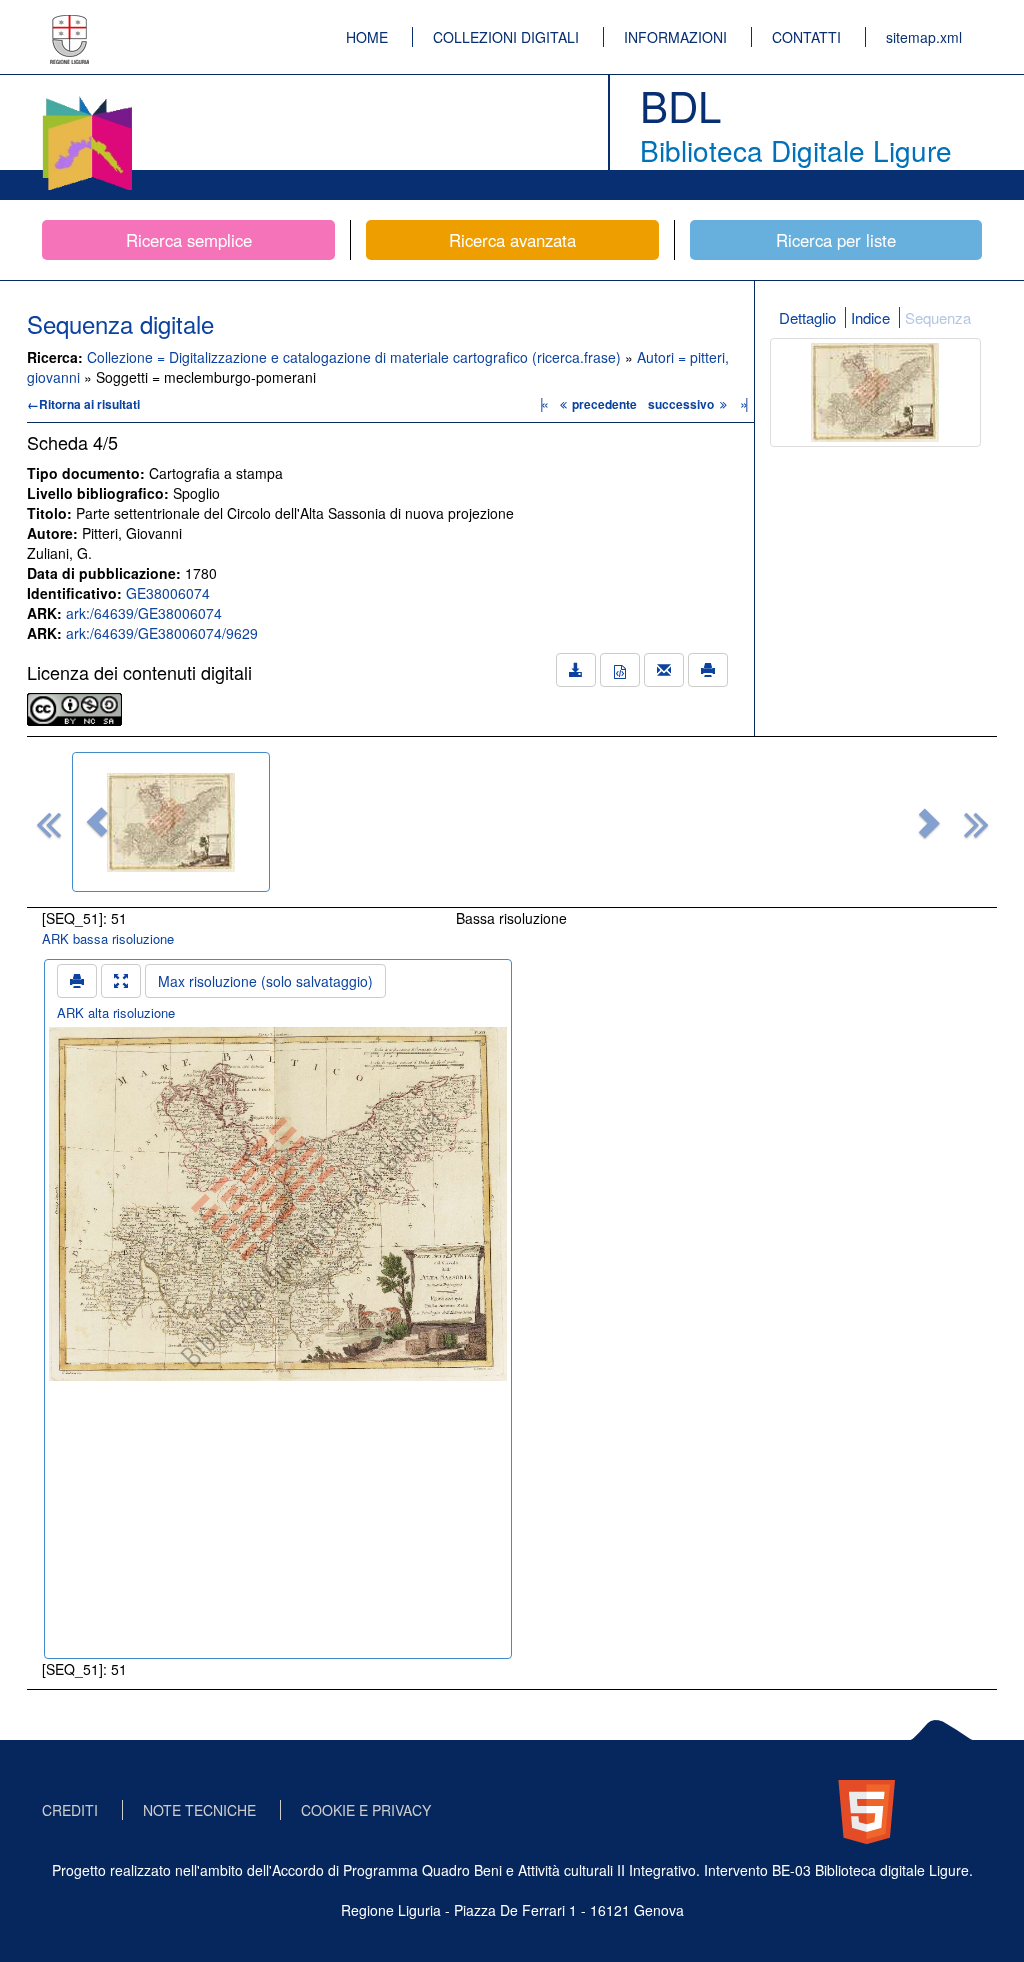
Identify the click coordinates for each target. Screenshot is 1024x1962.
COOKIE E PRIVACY (366, 1810)
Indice (870, 317)
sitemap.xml (924, 37)
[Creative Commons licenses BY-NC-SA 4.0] (74, 707)
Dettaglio (807, 317)
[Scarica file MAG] (620, 670)
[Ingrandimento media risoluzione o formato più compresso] (121, 981)
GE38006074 (168, 593)
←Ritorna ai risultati (83, 404)
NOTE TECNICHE (199, 1810)
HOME (367, 37)
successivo (682, 404)
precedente (604, 404)
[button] (97, 822)
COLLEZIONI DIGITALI (506, 37)
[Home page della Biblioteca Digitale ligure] (87, 100)
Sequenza (938, 317)
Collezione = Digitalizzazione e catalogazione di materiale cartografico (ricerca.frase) (356, 357)
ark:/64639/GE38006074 (144, 613)
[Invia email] (664, 670)
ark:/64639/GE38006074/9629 (162, 633)
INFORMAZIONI (675, 37)
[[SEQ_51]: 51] (171, 822)
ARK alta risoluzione (116, 1012)
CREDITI (70, 1810)
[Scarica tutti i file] (576, 670)
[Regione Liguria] (70, 25)
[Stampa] (708, 670)
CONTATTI (806, 37)
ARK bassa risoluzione (108, 938)
